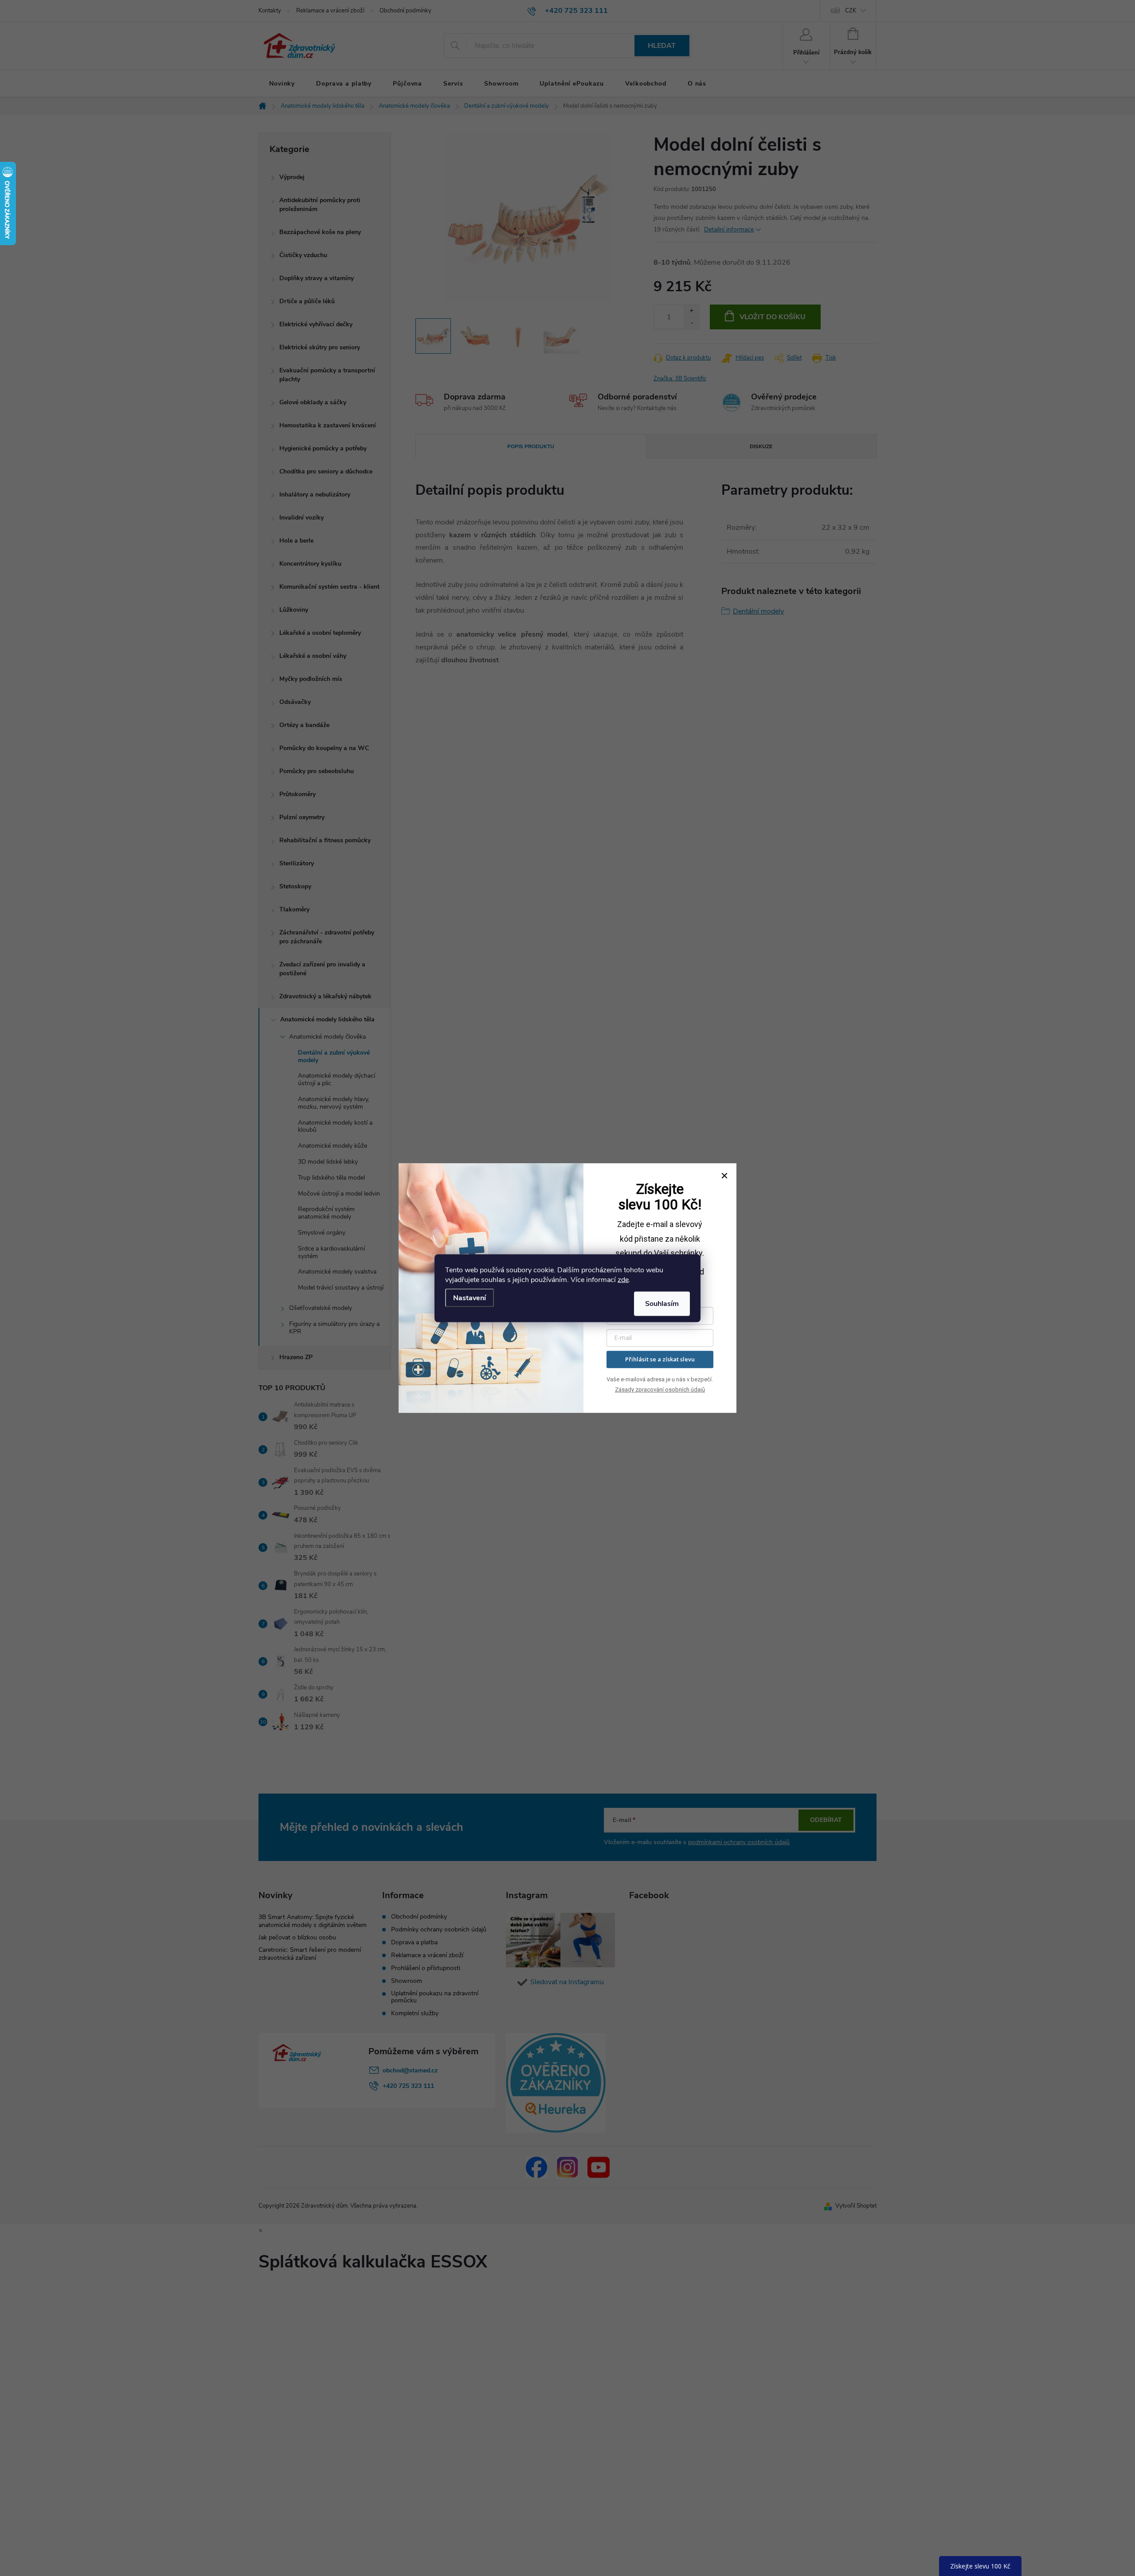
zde (623, 1279)
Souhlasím (662, 1303)
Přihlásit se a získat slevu (660, 1359)
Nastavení (470, 1298)
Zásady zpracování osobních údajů (660, 1390)
